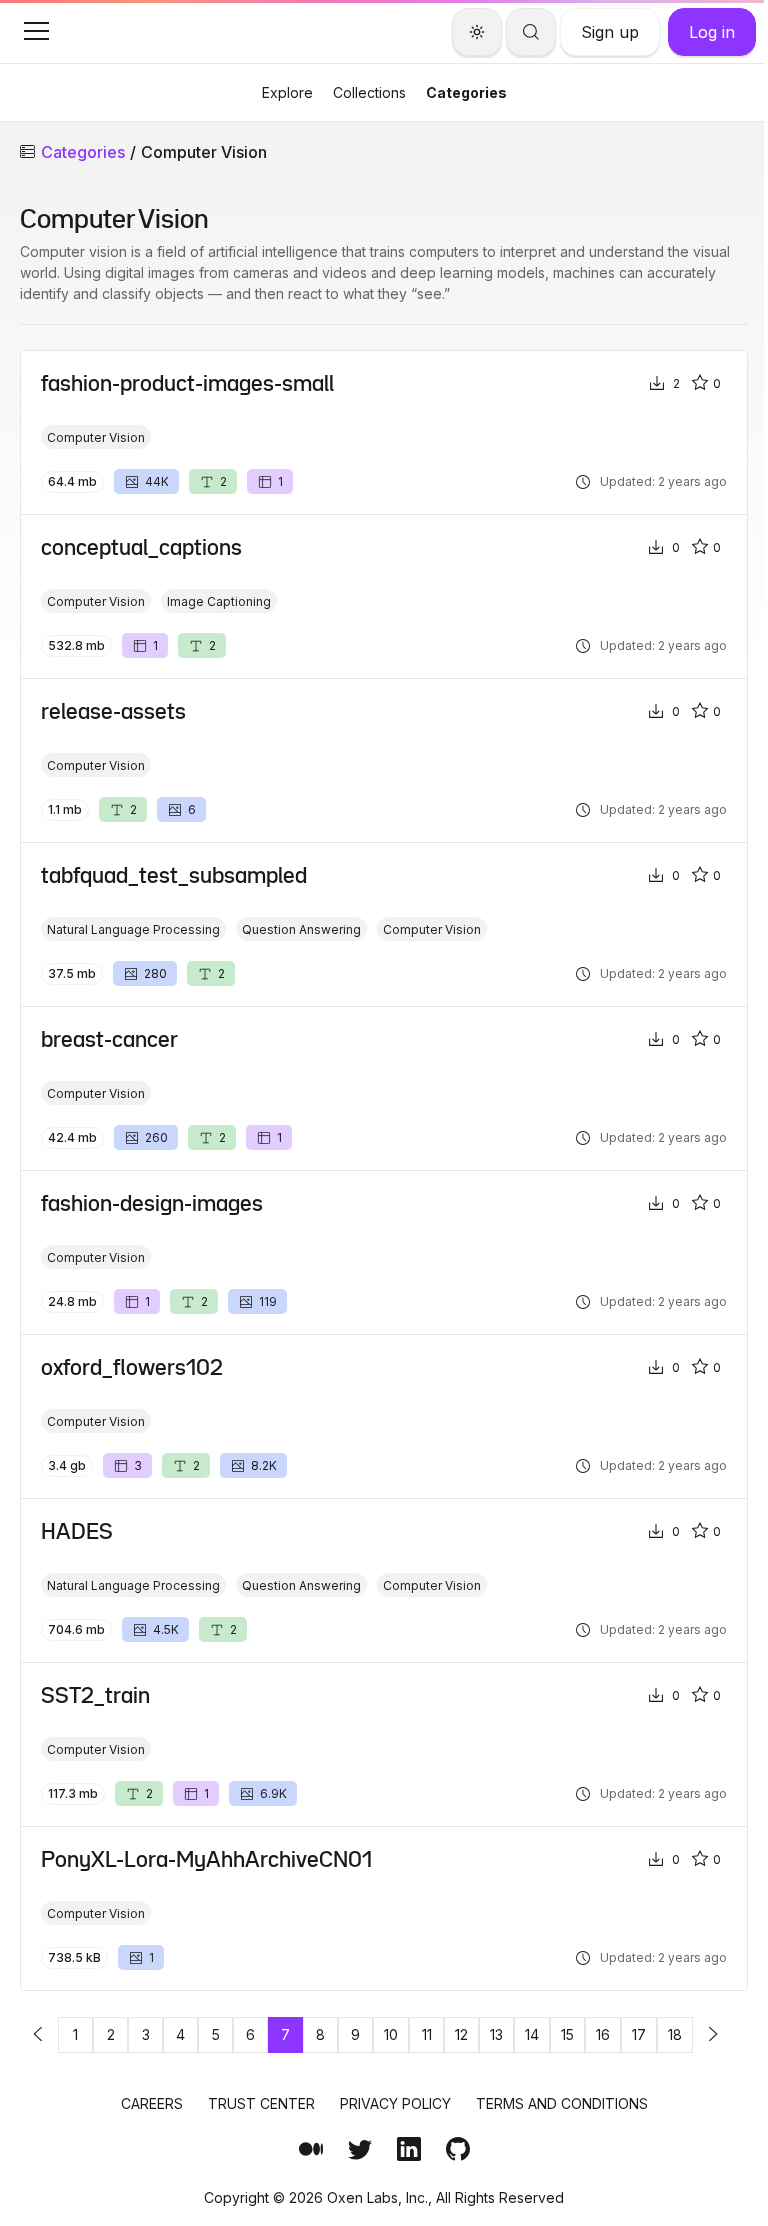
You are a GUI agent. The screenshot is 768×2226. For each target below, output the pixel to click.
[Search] (531, 32)
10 (391, 2034)
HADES (77, 1531)
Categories (466, 92)
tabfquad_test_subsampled (174, 875)
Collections (369, 92)
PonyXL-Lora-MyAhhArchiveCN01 (206, 1859)
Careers (152, 2103)
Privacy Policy (395, 2103)
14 (532, 2034)
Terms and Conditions (562, 2103)
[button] (36, 31)
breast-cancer (109, 1039)
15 (567, 2034)
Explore (287, 92)
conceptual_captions (141, 547)
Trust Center (261, 2103)
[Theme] (477, 32)
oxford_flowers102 (132, 1367)
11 (427, 2034)
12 (461, 2034)
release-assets (113, 711)
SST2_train (95, 1695)
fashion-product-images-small (187, 383)
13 (496, 2034)
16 (603, 2034)
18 (675, 2034)
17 (639, 2034)
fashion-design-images (152, 1203)
